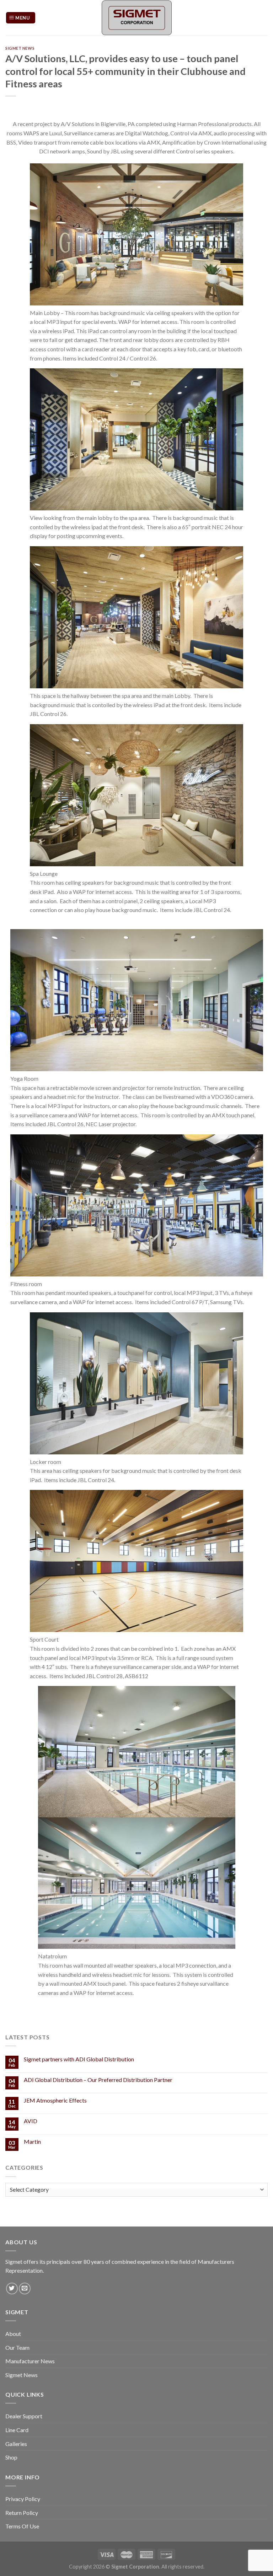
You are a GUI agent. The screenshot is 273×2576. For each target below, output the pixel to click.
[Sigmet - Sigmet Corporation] (137, 18)
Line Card (17, 2430)
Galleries (16, 2444)
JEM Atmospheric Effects (55, 2100)
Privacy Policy (23, 2499)
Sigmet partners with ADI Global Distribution (79, 2059)
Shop (11, 2457)
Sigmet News (20, 48)
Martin (32, 2141)
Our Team (17, 2347)
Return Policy (22, 2513)
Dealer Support (24, 2416)
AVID (31, 2121)
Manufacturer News (30, 2361)
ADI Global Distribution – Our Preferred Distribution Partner (98, 2080)
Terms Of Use (22, 2526)
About (13, 2334)
